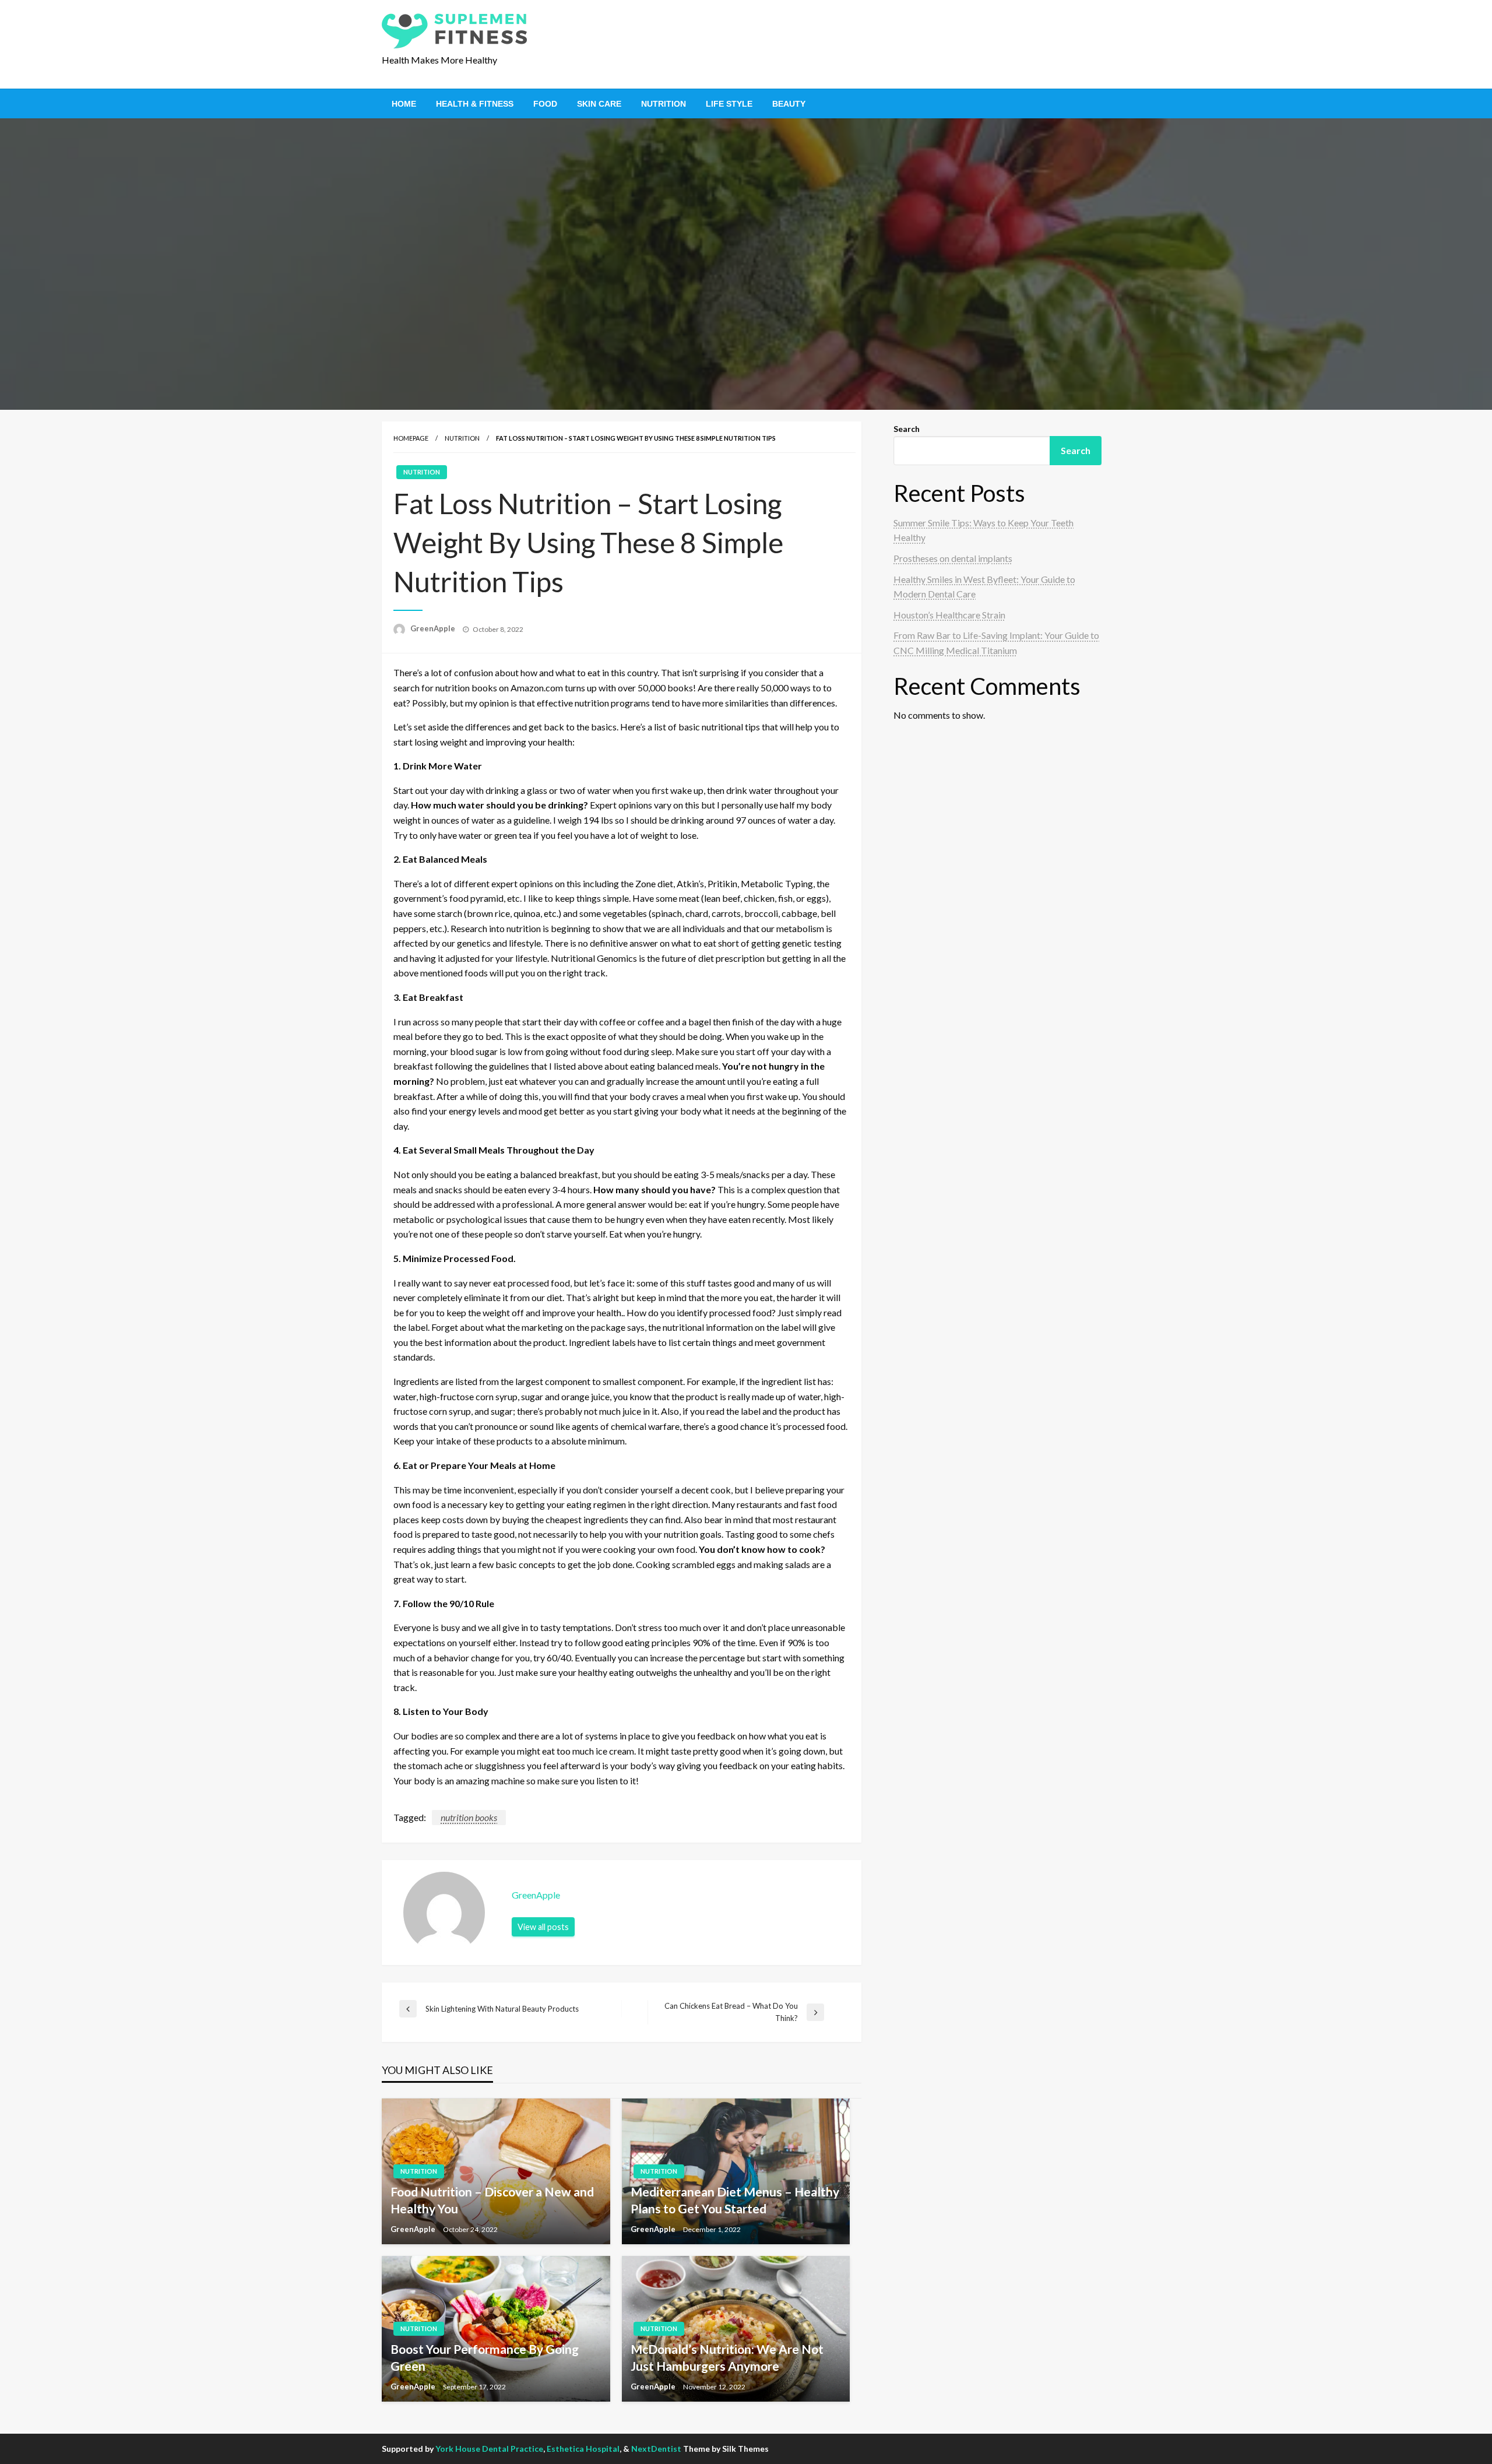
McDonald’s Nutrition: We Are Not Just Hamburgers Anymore (727, 2357)
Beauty (789, 104)
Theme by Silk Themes (726, 2449)
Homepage (411, 438)
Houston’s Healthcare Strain (949, 615)
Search (907, 429)
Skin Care (599, 104)
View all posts (543, 1927)
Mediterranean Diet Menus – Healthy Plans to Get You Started (735, 2200)
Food (545, 104)
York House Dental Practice (489, 2449)
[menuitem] (404, 104)
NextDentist (656, 2449)
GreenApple (434, 628)
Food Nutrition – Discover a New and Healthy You (492, 2200)
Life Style (729, 104)
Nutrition (664, 104)
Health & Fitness (475, 104)
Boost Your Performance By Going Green (485, 2357)
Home (404, 104)
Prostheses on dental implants (953, 558)
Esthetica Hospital (583, 2449)
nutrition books (469, 1817)
